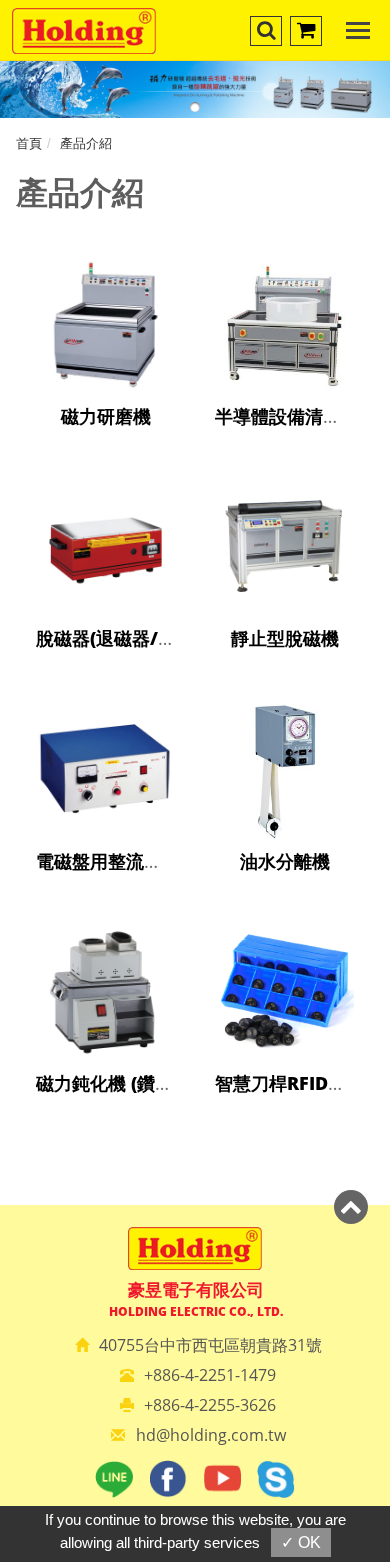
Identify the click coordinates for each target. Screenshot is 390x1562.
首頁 (29, 143)
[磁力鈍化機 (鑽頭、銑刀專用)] (105, 1013)
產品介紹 (86, 143)
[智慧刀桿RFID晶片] (284, 1013)
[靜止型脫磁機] (284, 568)
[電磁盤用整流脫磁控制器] (105, 791)
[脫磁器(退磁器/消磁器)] (105, 568)
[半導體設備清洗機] (284, 346)
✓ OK (301, 1542)
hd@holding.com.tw (211, 1435)
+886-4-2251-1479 (210, 1375)
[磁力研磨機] (105, 346)
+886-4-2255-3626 (210, 1405)
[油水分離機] (284, 791)
